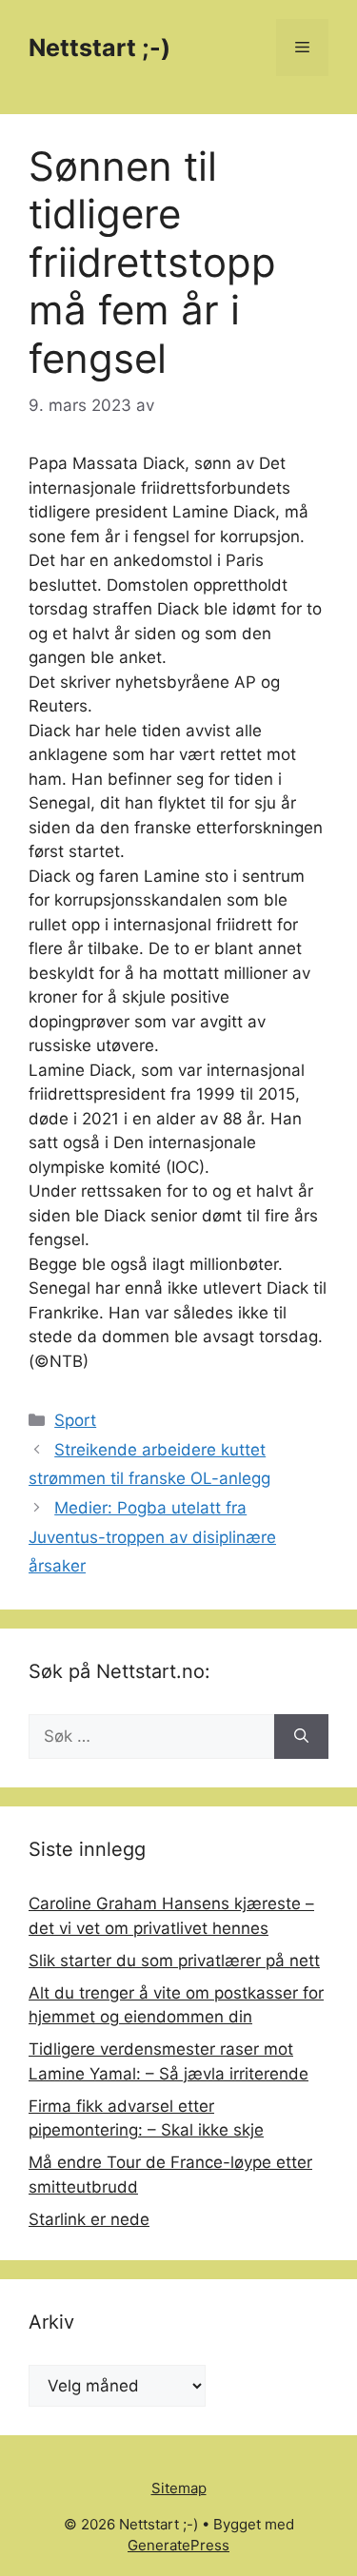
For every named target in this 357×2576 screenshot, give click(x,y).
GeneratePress (178, 2545)
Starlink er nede (89, 2219)
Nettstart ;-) (99, 48)
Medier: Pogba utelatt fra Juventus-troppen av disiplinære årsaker (152, 1537)
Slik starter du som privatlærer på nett (174, 1961)
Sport (75, 1420)
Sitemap (179, 2488)
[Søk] (301, 1737)
